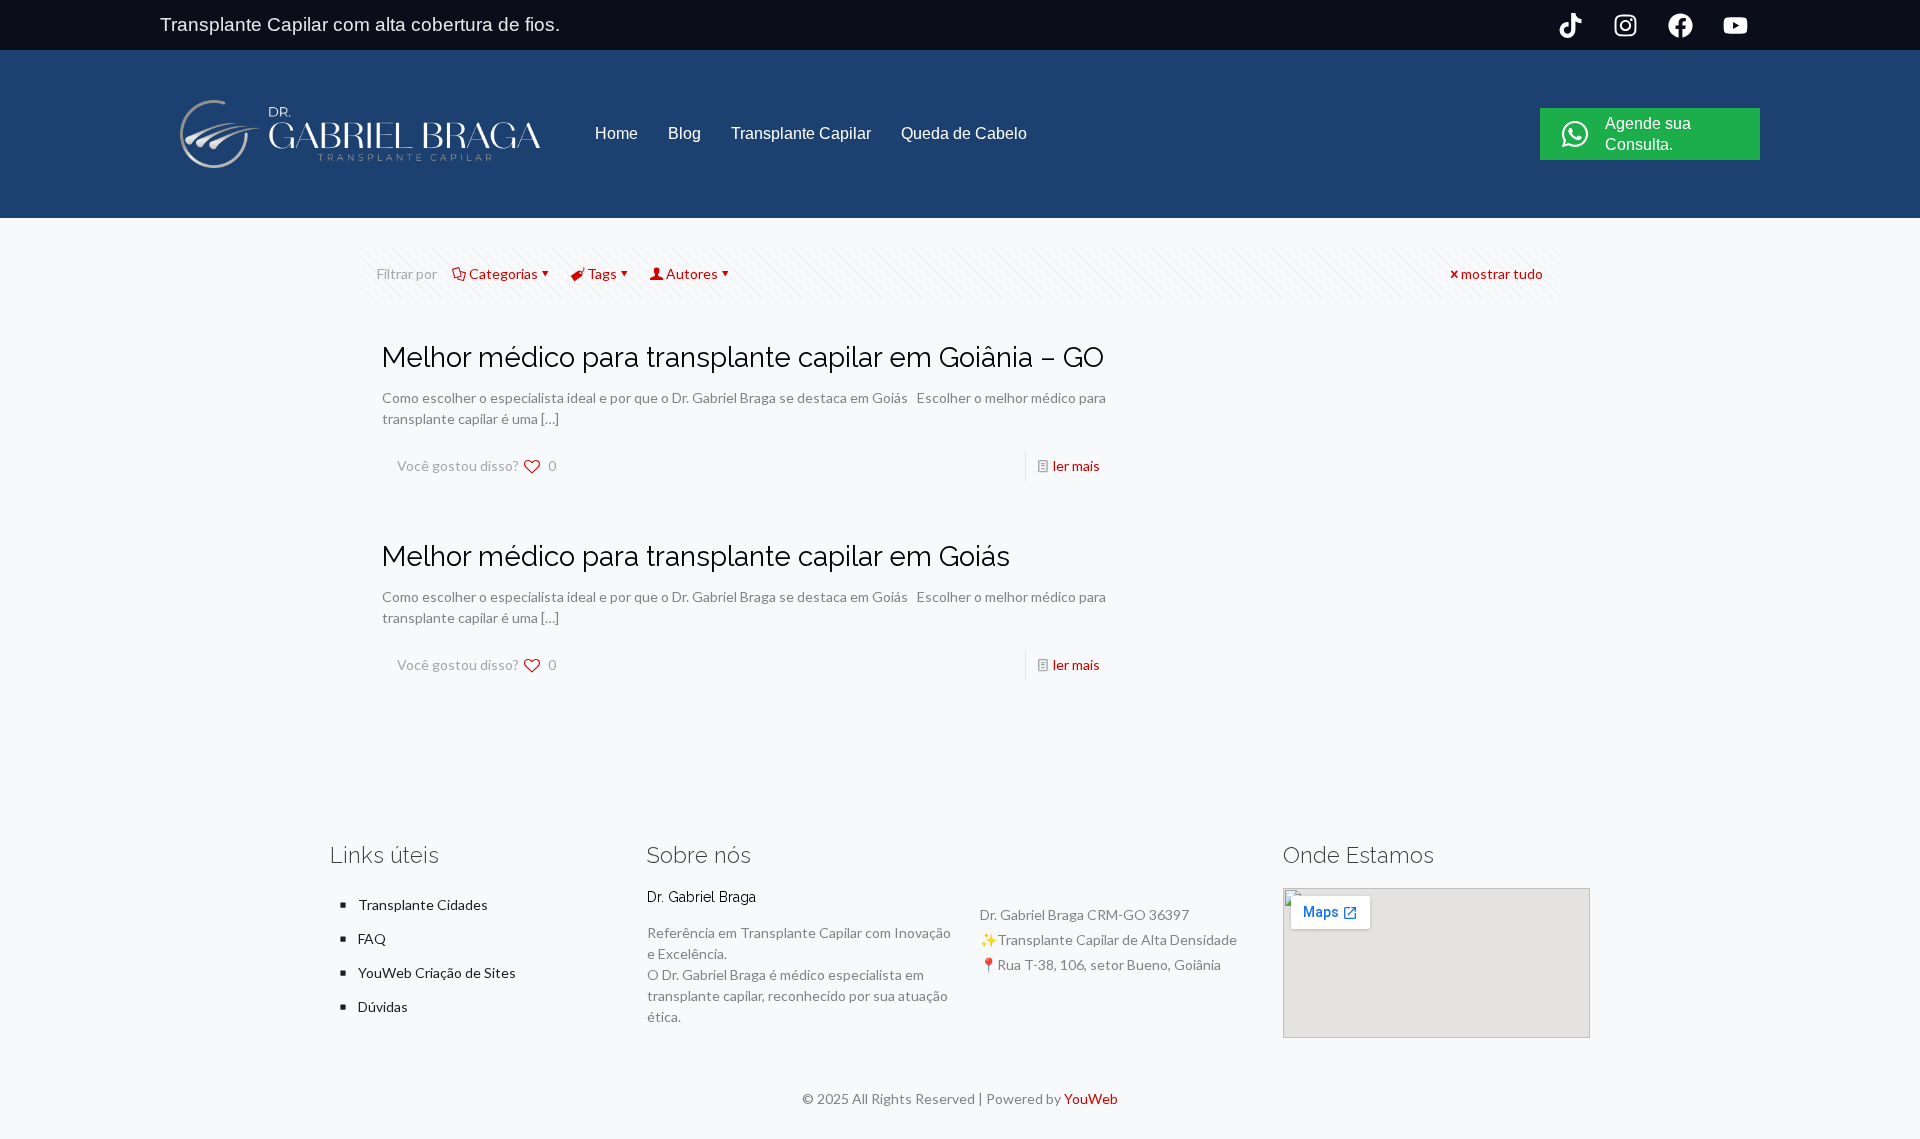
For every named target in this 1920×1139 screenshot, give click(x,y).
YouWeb (1091, 1098)
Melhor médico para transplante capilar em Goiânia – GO (743, 357)
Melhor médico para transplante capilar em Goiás (696, 556)
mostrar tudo (1502, 273)
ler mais (1076, 465)
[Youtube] (1735, 25)
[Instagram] (1625, 25)
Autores (692, 273)
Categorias (503, 273)
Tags (602, 273)
